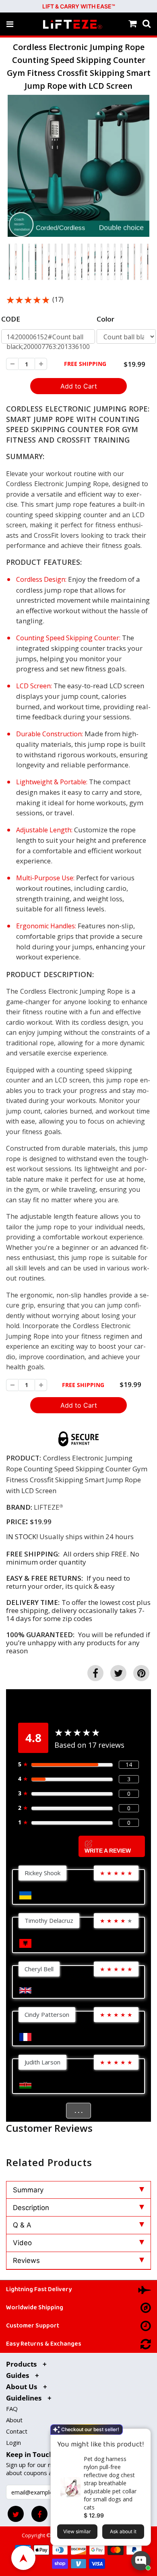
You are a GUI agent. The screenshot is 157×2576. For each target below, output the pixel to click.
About (14, 2420)
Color (105, 319)
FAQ (12, 2409)
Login (13, 2442)
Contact (17, 2431)
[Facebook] (39, 2514)
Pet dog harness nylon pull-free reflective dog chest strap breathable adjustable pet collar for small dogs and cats (110, 2483)
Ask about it (123, 2531)
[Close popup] (142, 2436)
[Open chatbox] (141, 2561)
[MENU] (10, 24)
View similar (77, 2531)
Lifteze (47, 1507)
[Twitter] (16, 2514)
